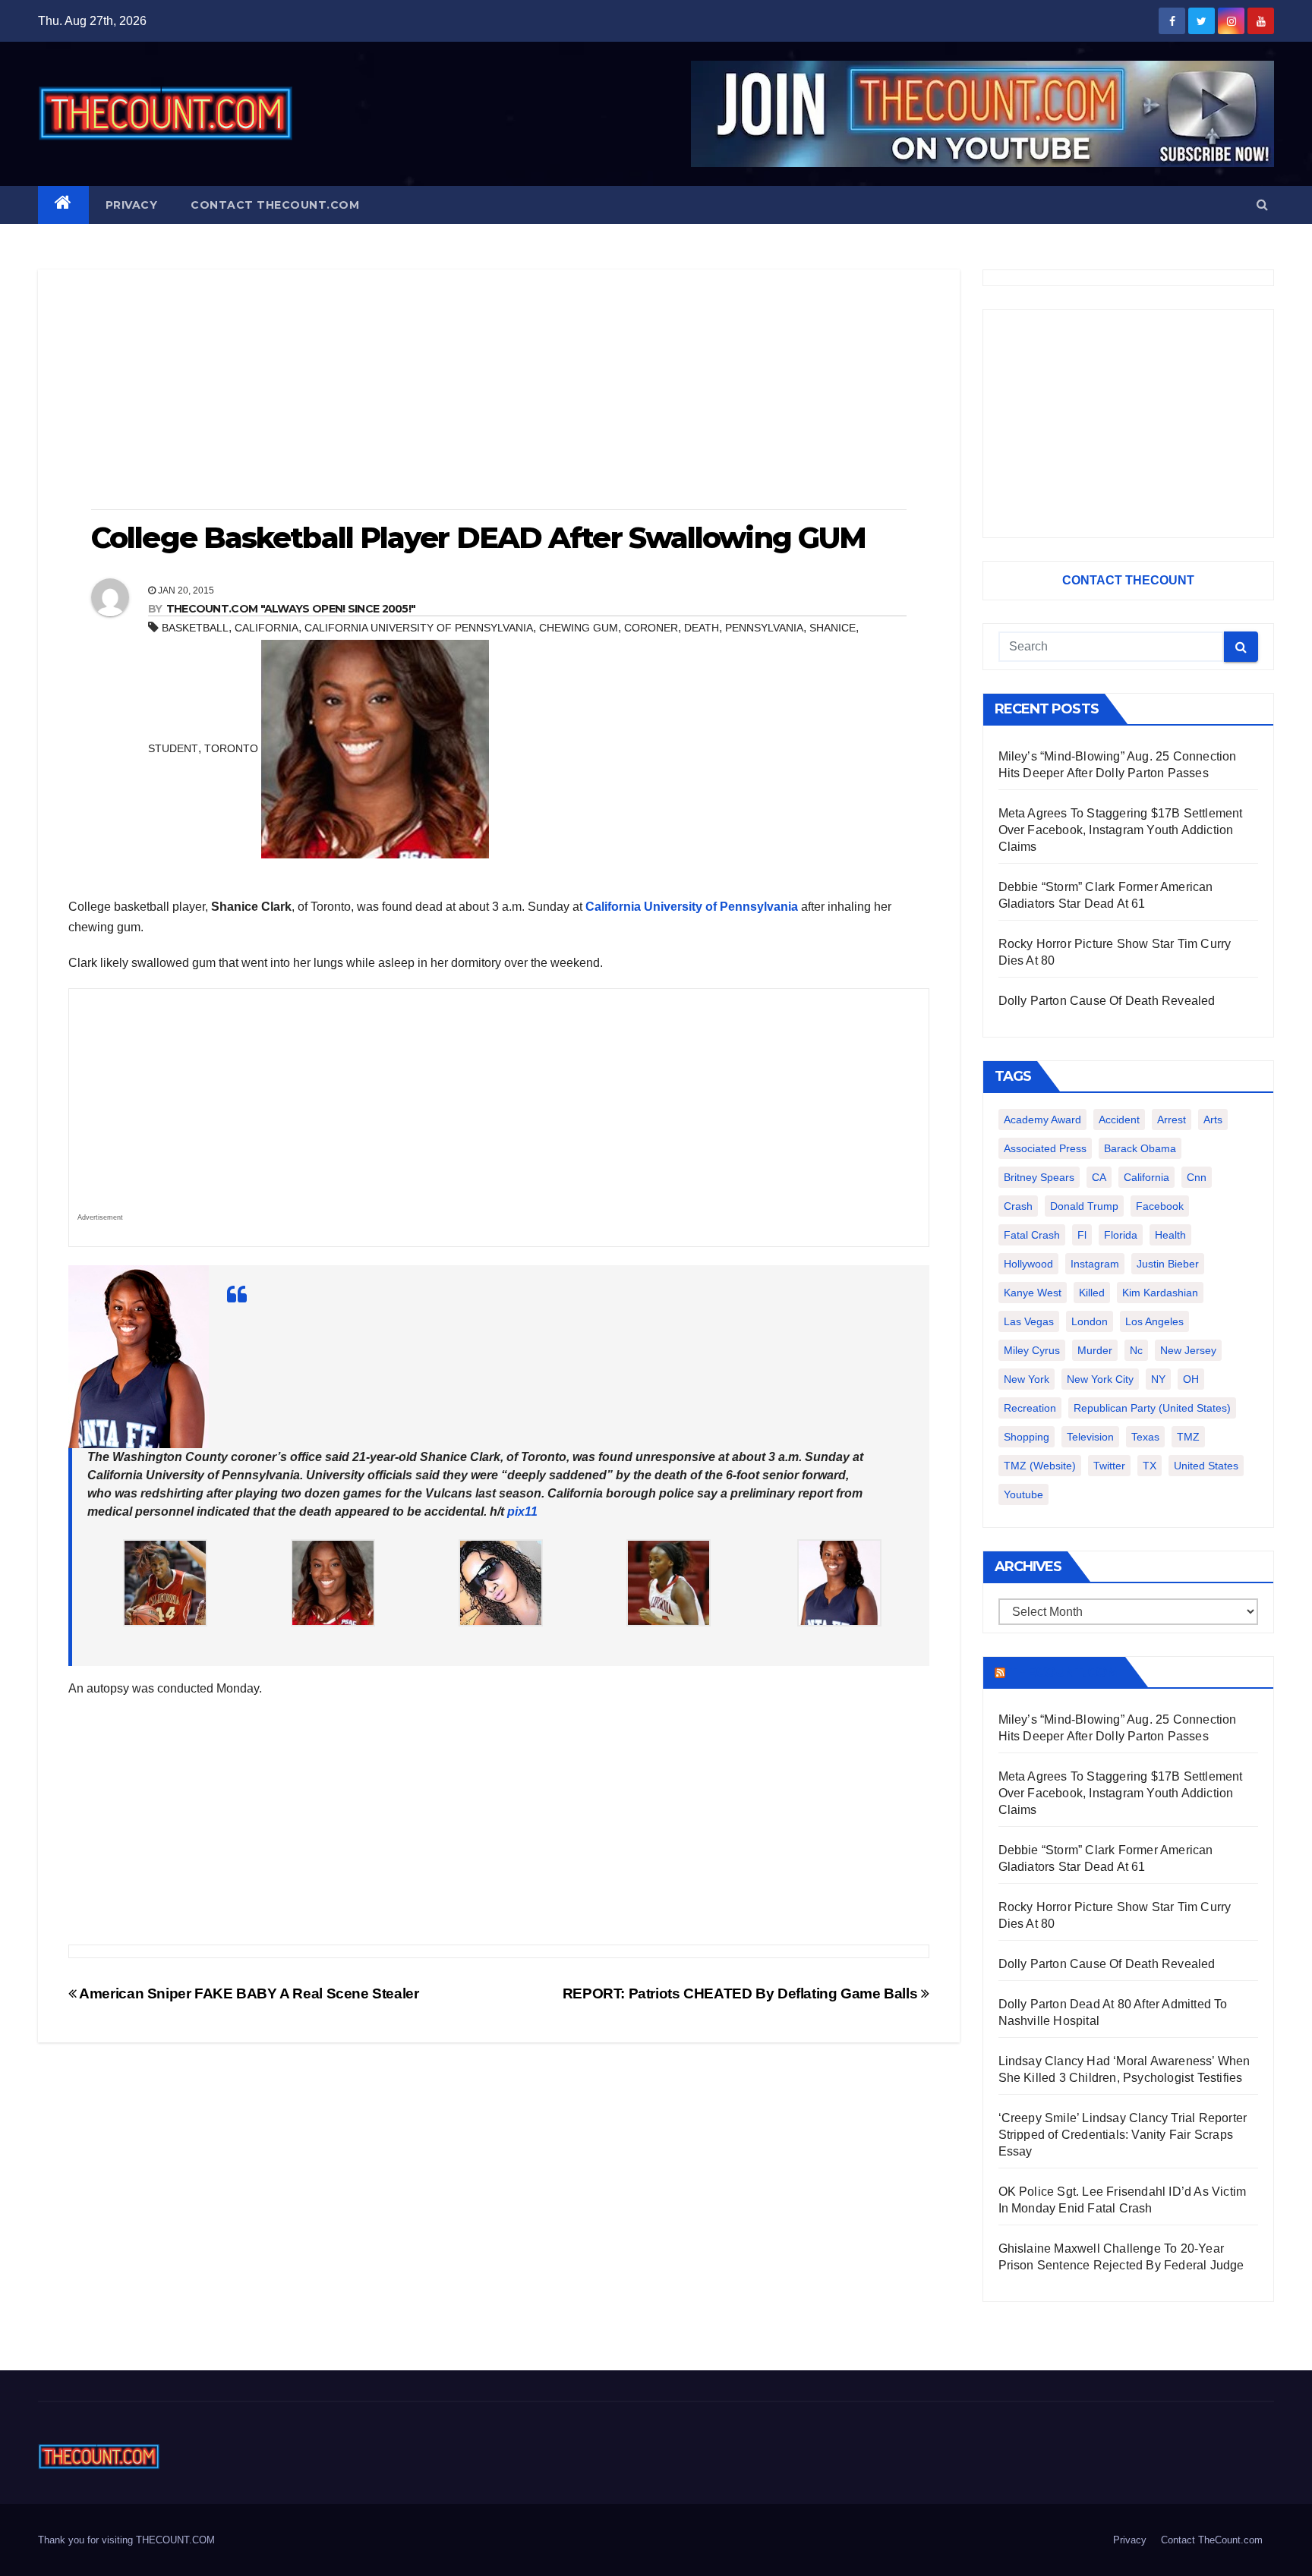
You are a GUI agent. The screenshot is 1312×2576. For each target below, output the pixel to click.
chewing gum (579, 628)
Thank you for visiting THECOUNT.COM (126, 2540)
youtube (1023, 1494)
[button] (1262, 205)
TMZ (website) (1040, 1466)
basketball (195, 628)
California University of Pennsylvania (419, 628)
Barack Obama (1140, 1148)
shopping (1027, 1437)
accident (1119, 1120)
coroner (651, 628)
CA (1099, 1177)
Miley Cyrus (1032, 1350)
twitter (1109, 1466)
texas (1145, 1437)
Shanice (833, 628)
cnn (1197, 1177)
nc (1136, 1350)
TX (1150, 1466)
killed (1092, 1293)
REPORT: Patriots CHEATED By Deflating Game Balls (742, 1993)
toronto (231, 748)
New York (1027, 1379)
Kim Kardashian (1160, 1293)
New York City (1100, 1379)
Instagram (1095, 1264)
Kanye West (1033, 1293)
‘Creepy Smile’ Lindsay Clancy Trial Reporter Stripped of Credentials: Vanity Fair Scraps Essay (1123, 2135)
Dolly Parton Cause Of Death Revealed (1107, 1001)
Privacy (132, 205)
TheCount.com (1064, 1672)
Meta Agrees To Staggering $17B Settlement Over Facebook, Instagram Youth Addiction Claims (1121, 830)
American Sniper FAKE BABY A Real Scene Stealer (248, 1993)
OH (1191, 1379)
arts (1213, 1120)
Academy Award (1042, 1120)
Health (1170, 1235)
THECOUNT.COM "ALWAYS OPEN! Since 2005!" (291, 609)
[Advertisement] (499, 391)
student (173, 748)
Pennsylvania (764, 628)
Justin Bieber (1168, 1264)
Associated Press (1045, 1148)
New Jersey (1188, 1350)
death (702, 628)
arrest (1172, 1120)
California (266, 628)
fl (1082, 1235)
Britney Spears (1039, 1177)
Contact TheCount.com (275, 205)
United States (1206, 1466)
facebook (1160, 1206)
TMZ (1188, 1437)
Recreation (1030, 1408)
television (1090, 1437)
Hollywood (1028, 1264)
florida (1121, 1235)
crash (1018, 1206)
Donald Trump (1084, 1206)
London (1090, 1321)
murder (1095, 1350)
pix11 (522, 1512)
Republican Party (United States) (1152, 1408)
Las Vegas (1029, 1321)
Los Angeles (1154, 1321)
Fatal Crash (1032, 1235)
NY (1158, 1379)
